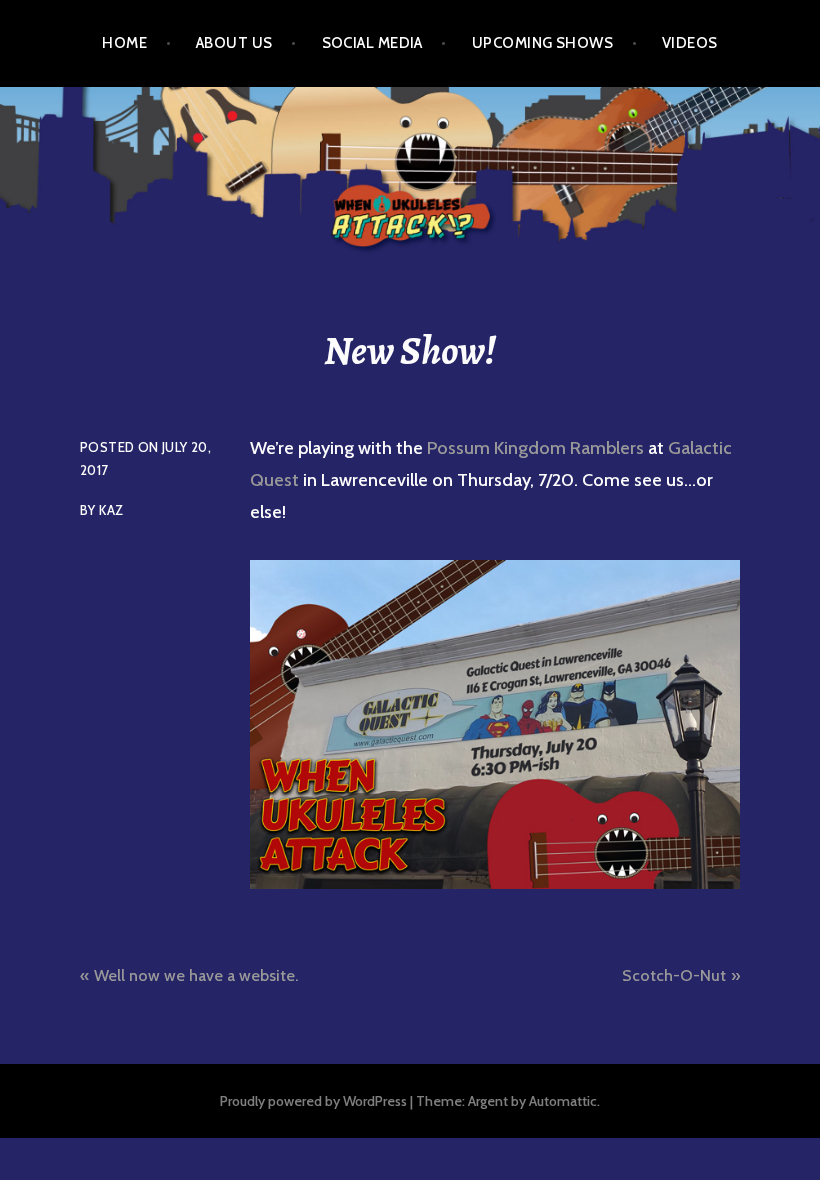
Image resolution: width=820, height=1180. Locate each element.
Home (124, 43)
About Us (234, 43)
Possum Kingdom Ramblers (535, 448)
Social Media (372, 43)
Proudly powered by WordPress (313, 1101)
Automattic (563, 1101)
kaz (111, 510)
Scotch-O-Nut (674, 975)
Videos (690, 43)
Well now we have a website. (196, 975)
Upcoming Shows (542, 43)
